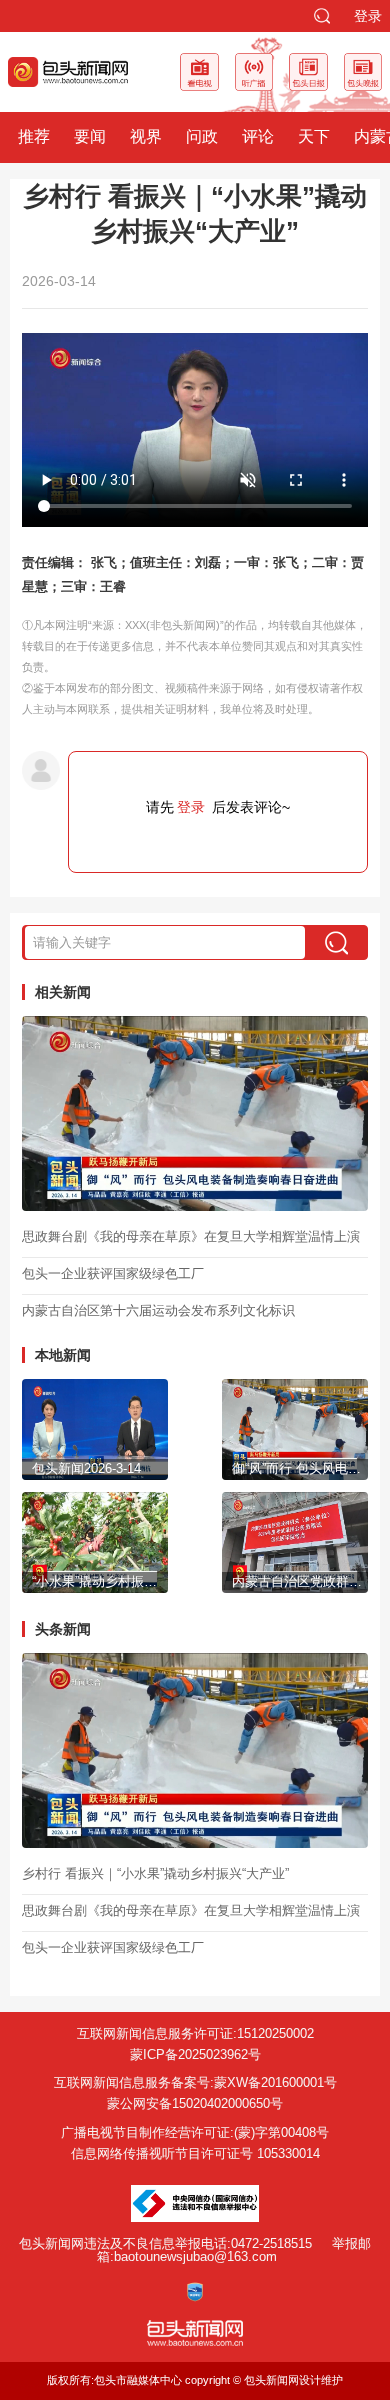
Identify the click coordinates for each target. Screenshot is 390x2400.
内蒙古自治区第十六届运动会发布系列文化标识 (158, 1310)
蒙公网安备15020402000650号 (195, 2103)
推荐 (34, 136)
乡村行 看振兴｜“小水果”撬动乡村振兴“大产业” (155, 1873)
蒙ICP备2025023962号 (195, 2054)
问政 (202, 136)
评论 (258, 136)
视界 (146, 136)
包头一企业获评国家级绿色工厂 (113, 1273)
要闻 (90, 136)
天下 (314, 136)
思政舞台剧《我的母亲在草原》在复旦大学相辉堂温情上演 (191, 1236)
